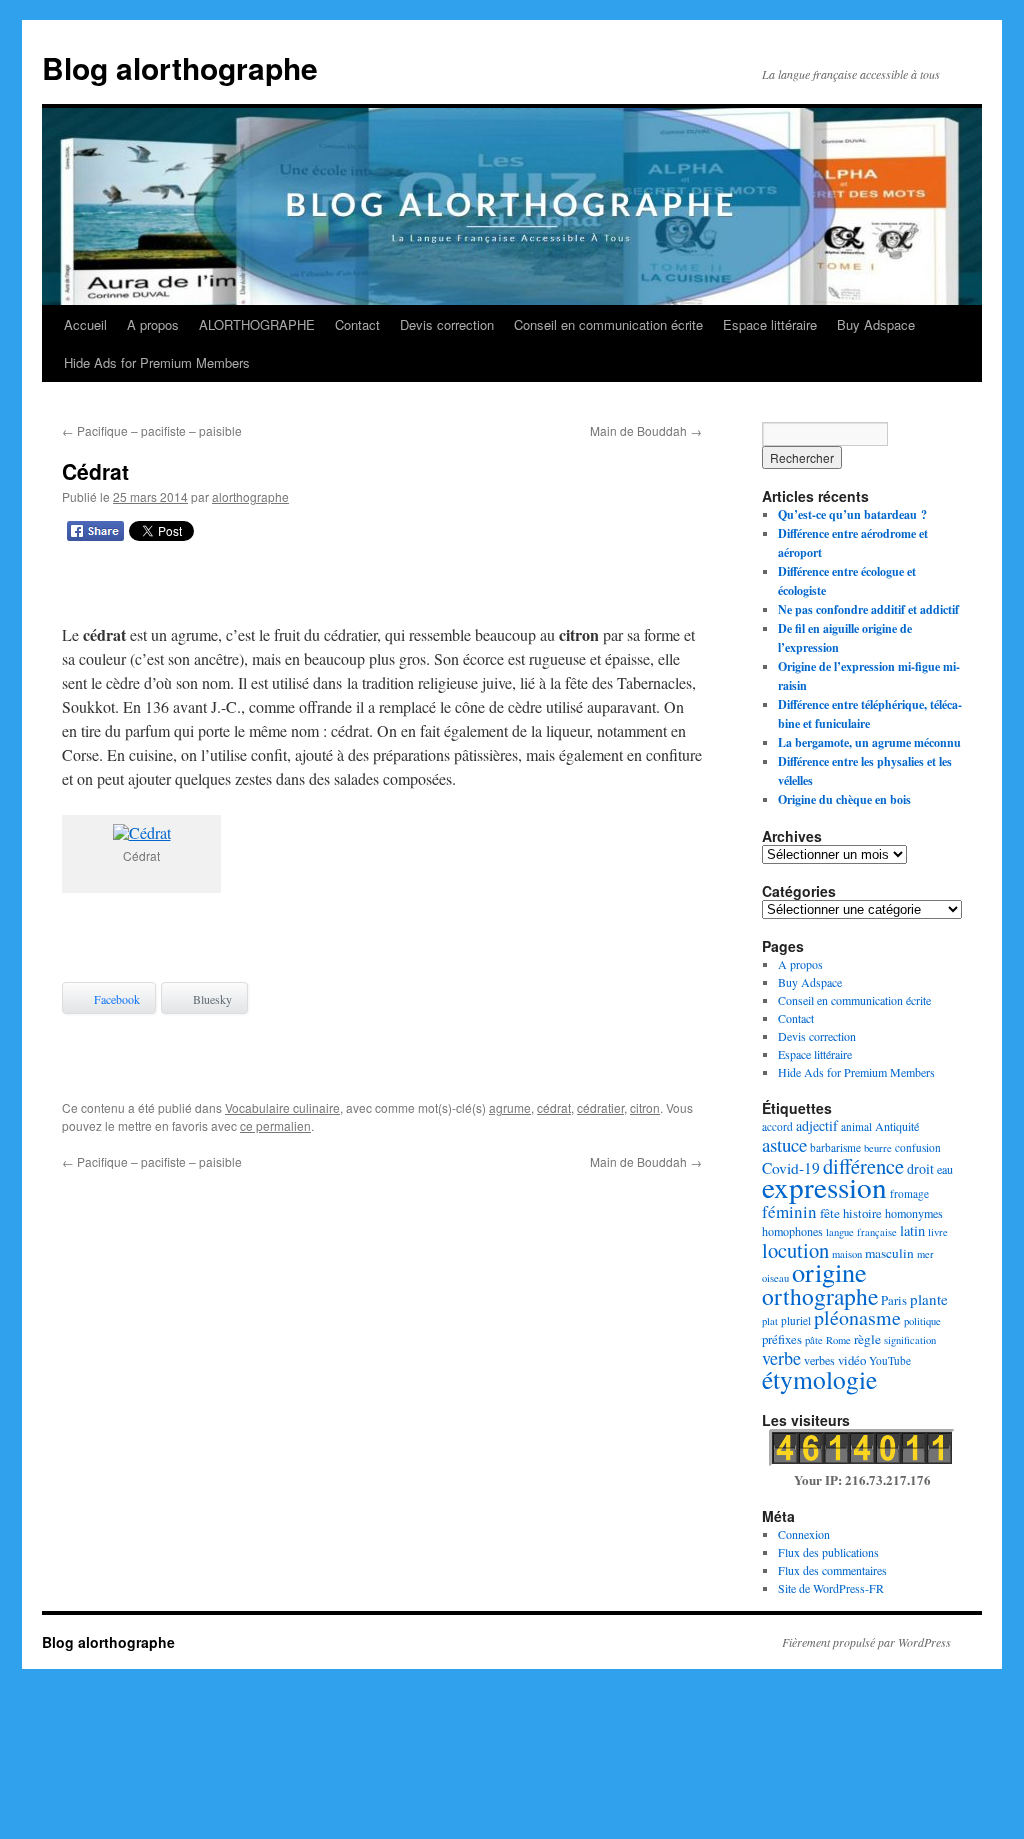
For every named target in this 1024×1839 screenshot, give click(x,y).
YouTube (890, 1360)
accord (777, 1126)
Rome (838, 1340)
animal (856, 1126)
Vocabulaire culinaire (282, 1107)
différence (863, 1166)
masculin (889, 1253)
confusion (918, 1147)
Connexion (804, 1534)
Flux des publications (828, 1552)
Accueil (85, 324)
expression (824, 1186)
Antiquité (897, 1126)
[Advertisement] (382, 587)
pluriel (796, 1320)
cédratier (600, 1107)
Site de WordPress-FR (831, 1588)
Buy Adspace (876, 324)
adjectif (817, 1125)
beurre (878, 1148)
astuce (784, 1144)
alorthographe (250, 496)
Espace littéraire (770, 324)
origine (829, 1271)
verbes (819, 1360)
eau (945, 1169)
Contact (357, 324)
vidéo (852, 1360)
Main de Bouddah (646, 430)
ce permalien (275, 1125)
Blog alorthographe (180, 67)
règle (867, 1339)
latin (912, 1230)
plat (770, 1321)
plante (929, 1299)
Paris (894, 1300)
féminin (789, 1211)
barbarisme (835, 1147)
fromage (909, 1193)
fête (830, 1213)
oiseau (775, 1278)
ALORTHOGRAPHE (257, 324)
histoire (862, 1213)
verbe (781, 1358)
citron (645, 1107)
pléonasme (857, 1317)
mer (925, 1254)
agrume (510, 1107)
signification (910, 1340)
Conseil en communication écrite (608, 324)
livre (938, 1232)
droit (920, 1168)
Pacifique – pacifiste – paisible (152, 430)
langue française (861, 1232)
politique (922, 1321)
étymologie (819, 1379)
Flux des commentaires (832, 1570)
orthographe (820, 1296)
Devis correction (447, 324)
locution (795, 1250)
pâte (814, 1340)
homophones (792, 1231)
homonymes (914, 1213)
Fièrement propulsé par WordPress (866, 1642)
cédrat (554, 1107)
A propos (153, 324)
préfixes (782, 1339)
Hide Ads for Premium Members (157, 362)
